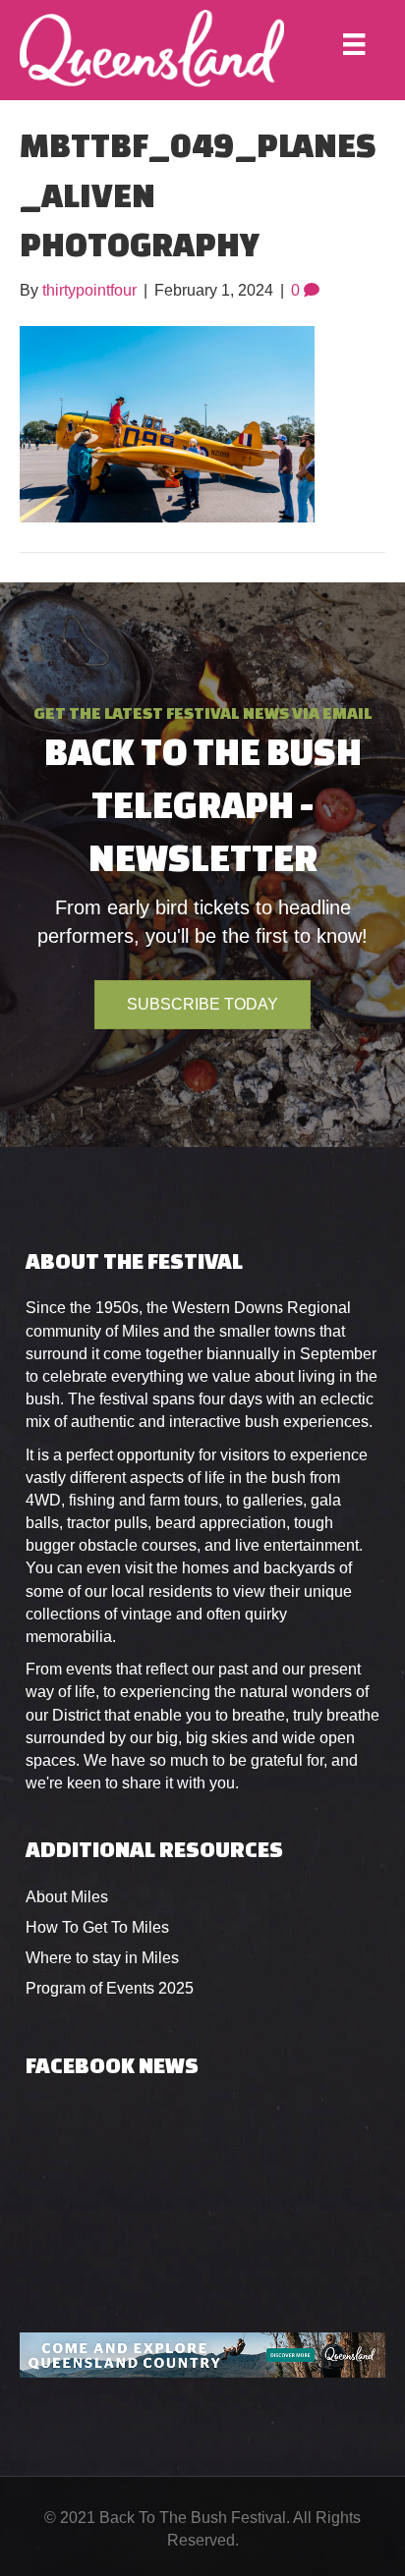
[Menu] (354, 44)
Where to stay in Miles (102, 1958)
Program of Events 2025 (110, 1988)
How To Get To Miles (97, 1927)
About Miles (67, 1897)
